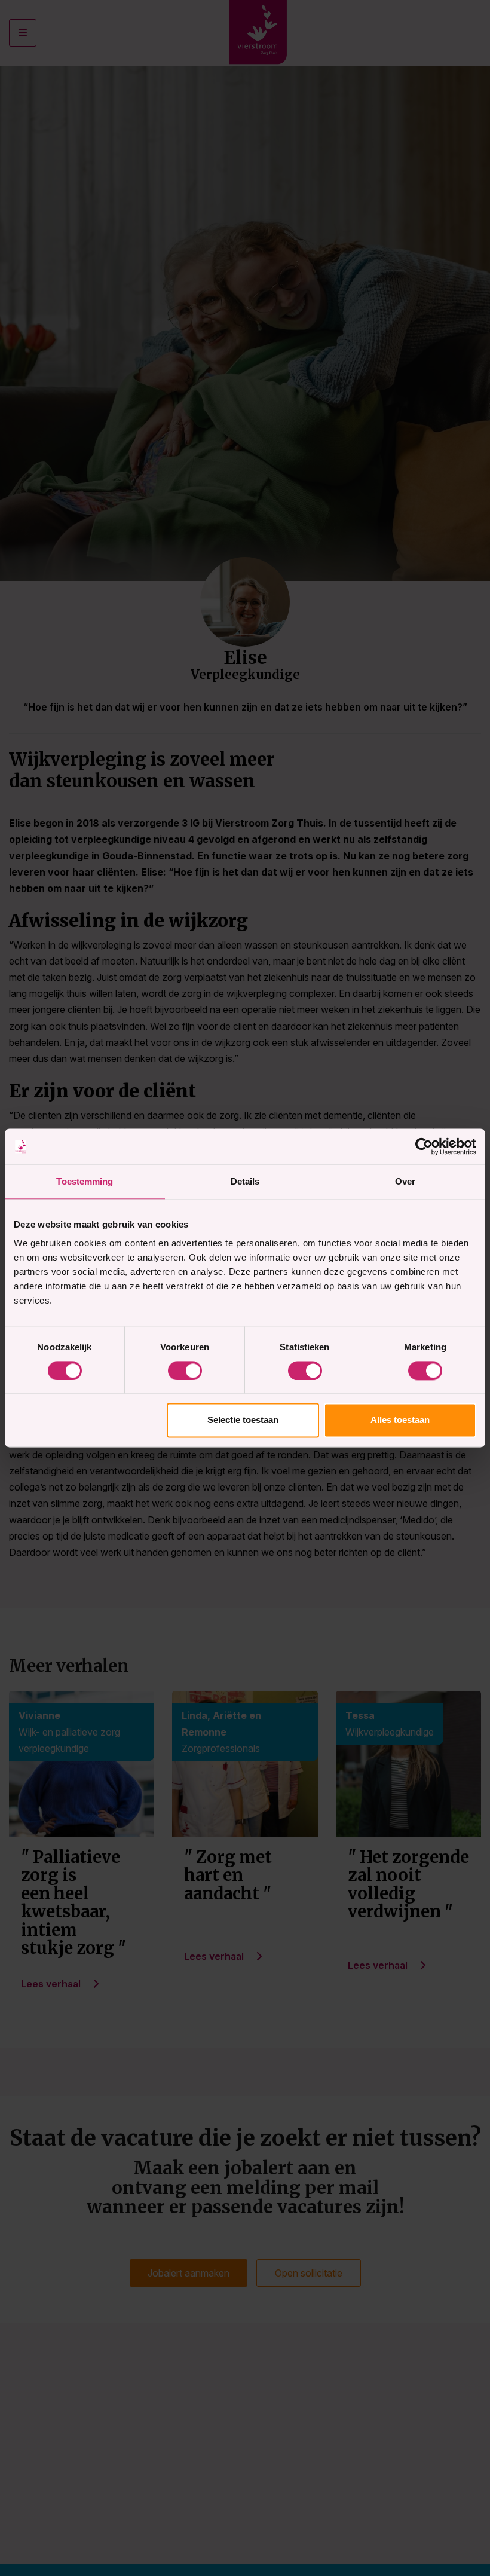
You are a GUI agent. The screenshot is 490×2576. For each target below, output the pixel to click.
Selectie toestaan (243, 1420)
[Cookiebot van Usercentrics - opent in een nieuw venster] (424, 1146)
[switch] (185, 1370)
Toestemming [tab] (85, 1181)
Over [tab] (405, 1181)
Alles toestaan (400, 1420)
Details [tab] (245, 1181)
